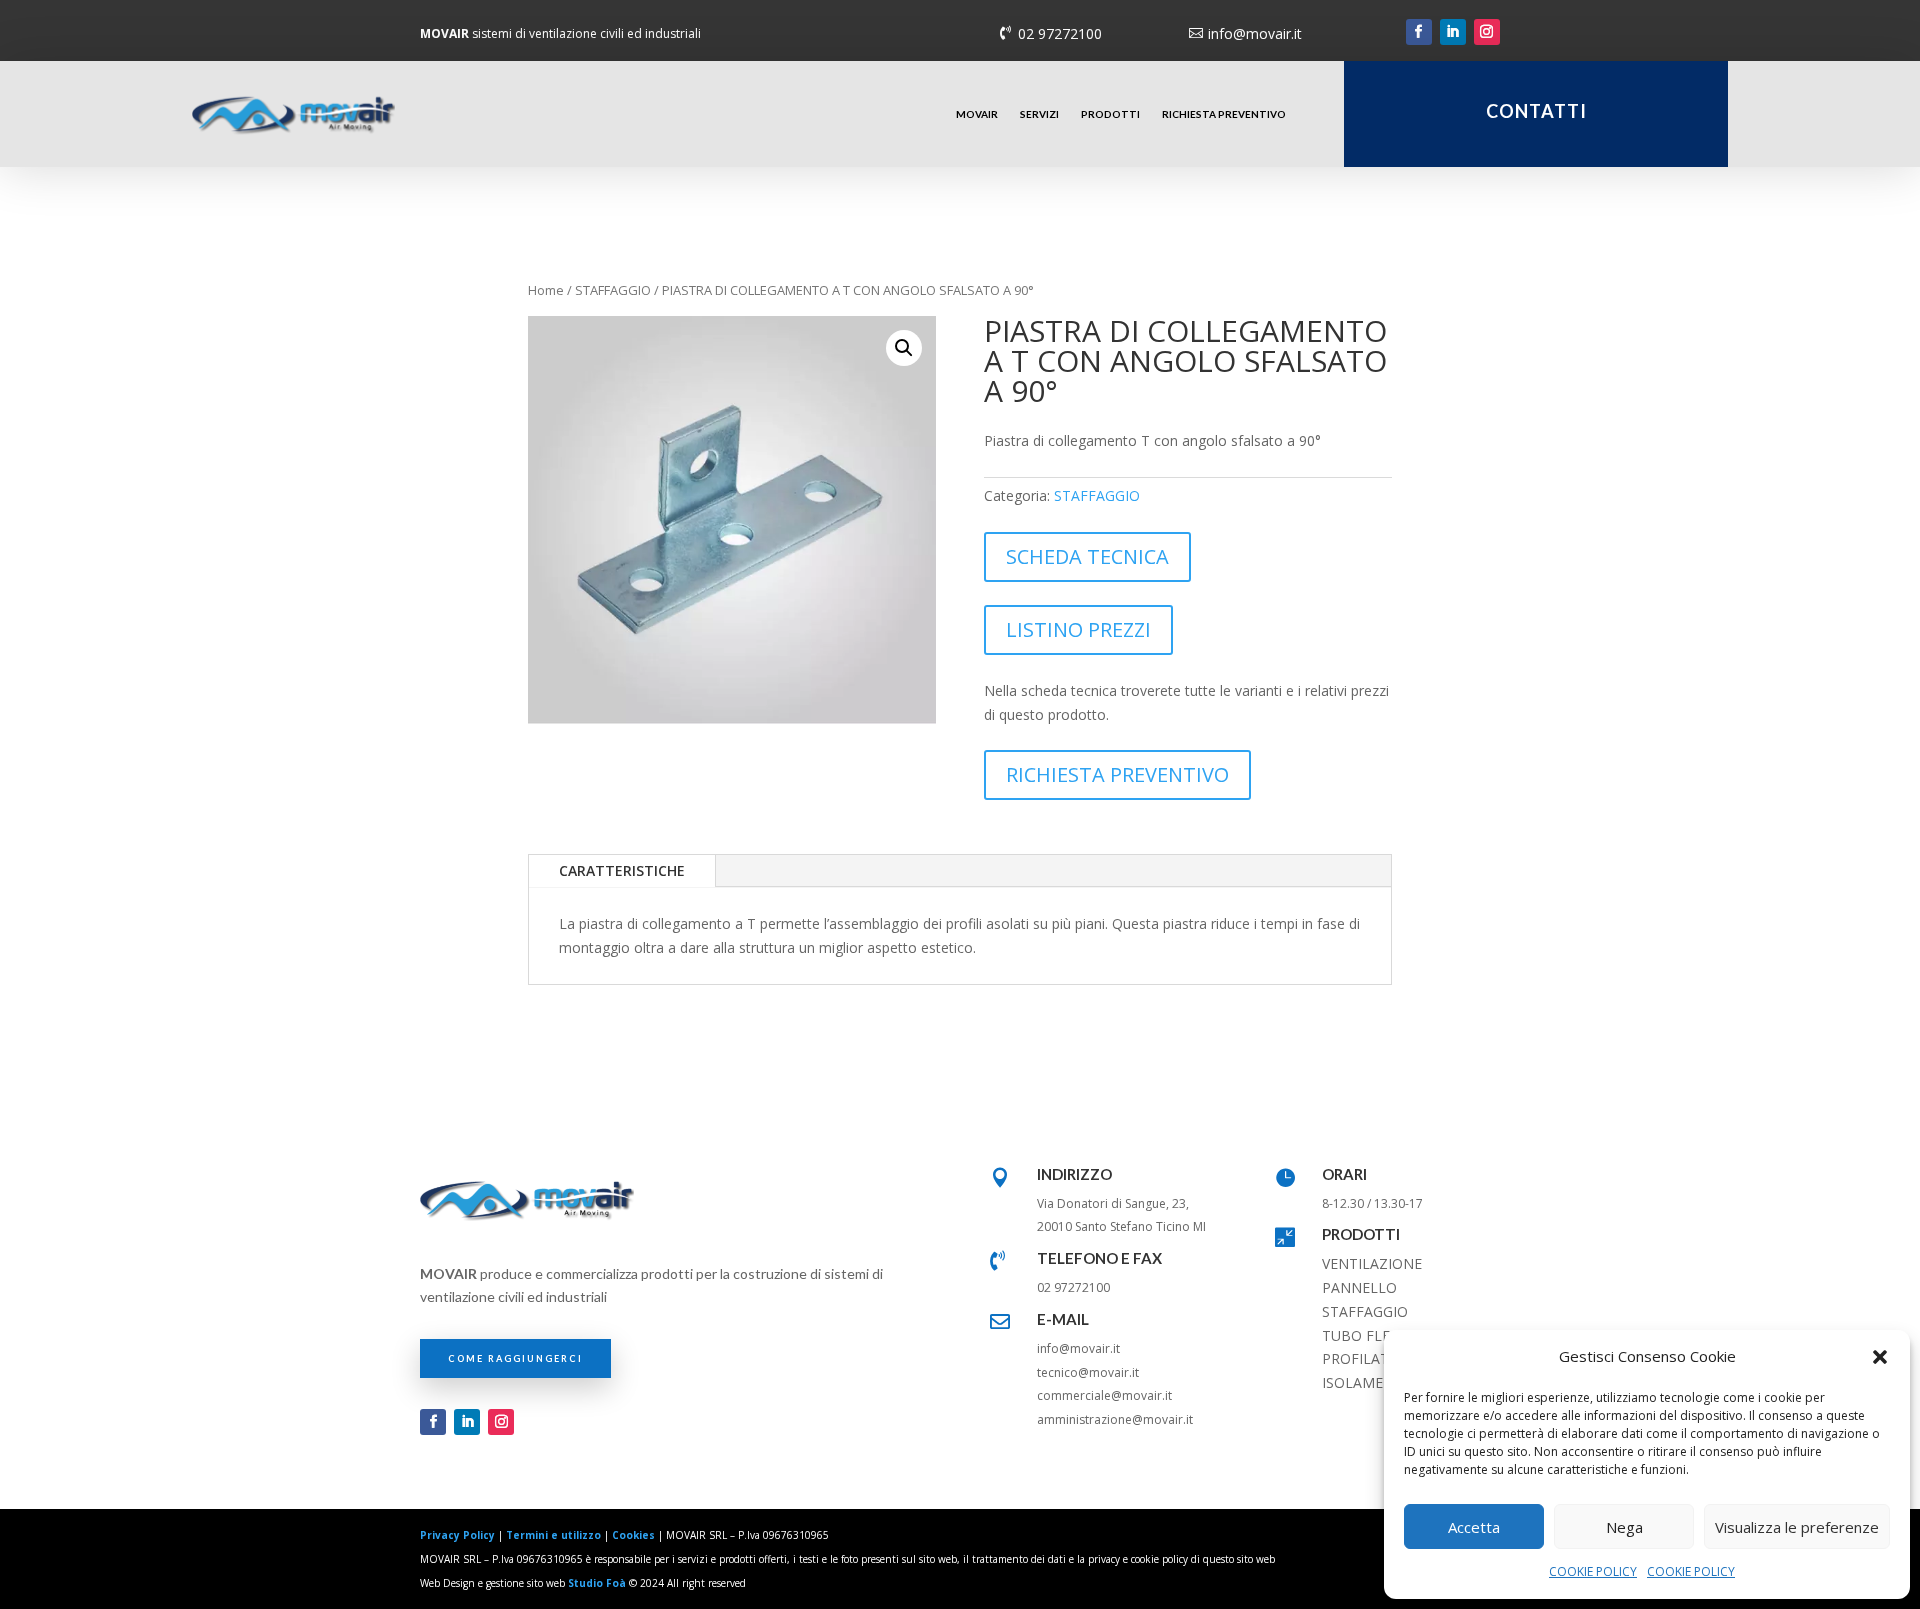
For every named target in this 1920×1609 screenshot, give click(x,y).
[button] (1880, 1357)
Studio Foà (597, 1583)
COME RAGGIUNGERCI (515, 1358)
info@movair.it (1255, 33)
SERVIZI (1039, 114)
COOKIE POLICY (1593, 1571)
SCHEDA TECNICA (1087, 556)
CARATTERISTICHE (622, 870)
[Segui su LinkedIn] (1453, 32)
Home (546, 290)
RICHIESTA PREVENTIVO (1224, 114)
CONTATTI (1536, 111)
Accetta (1474, 1527)
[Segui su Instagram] (1487, 32)
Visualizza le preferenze (1797, 1527)
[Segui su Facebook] (1419, 32)
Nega (1624, 1527)
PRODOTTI (1110, 114)
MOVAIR (977, 114)
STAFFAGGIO (613, 290)
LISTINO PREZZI (1078, 629)
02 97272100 (1060, 33)
